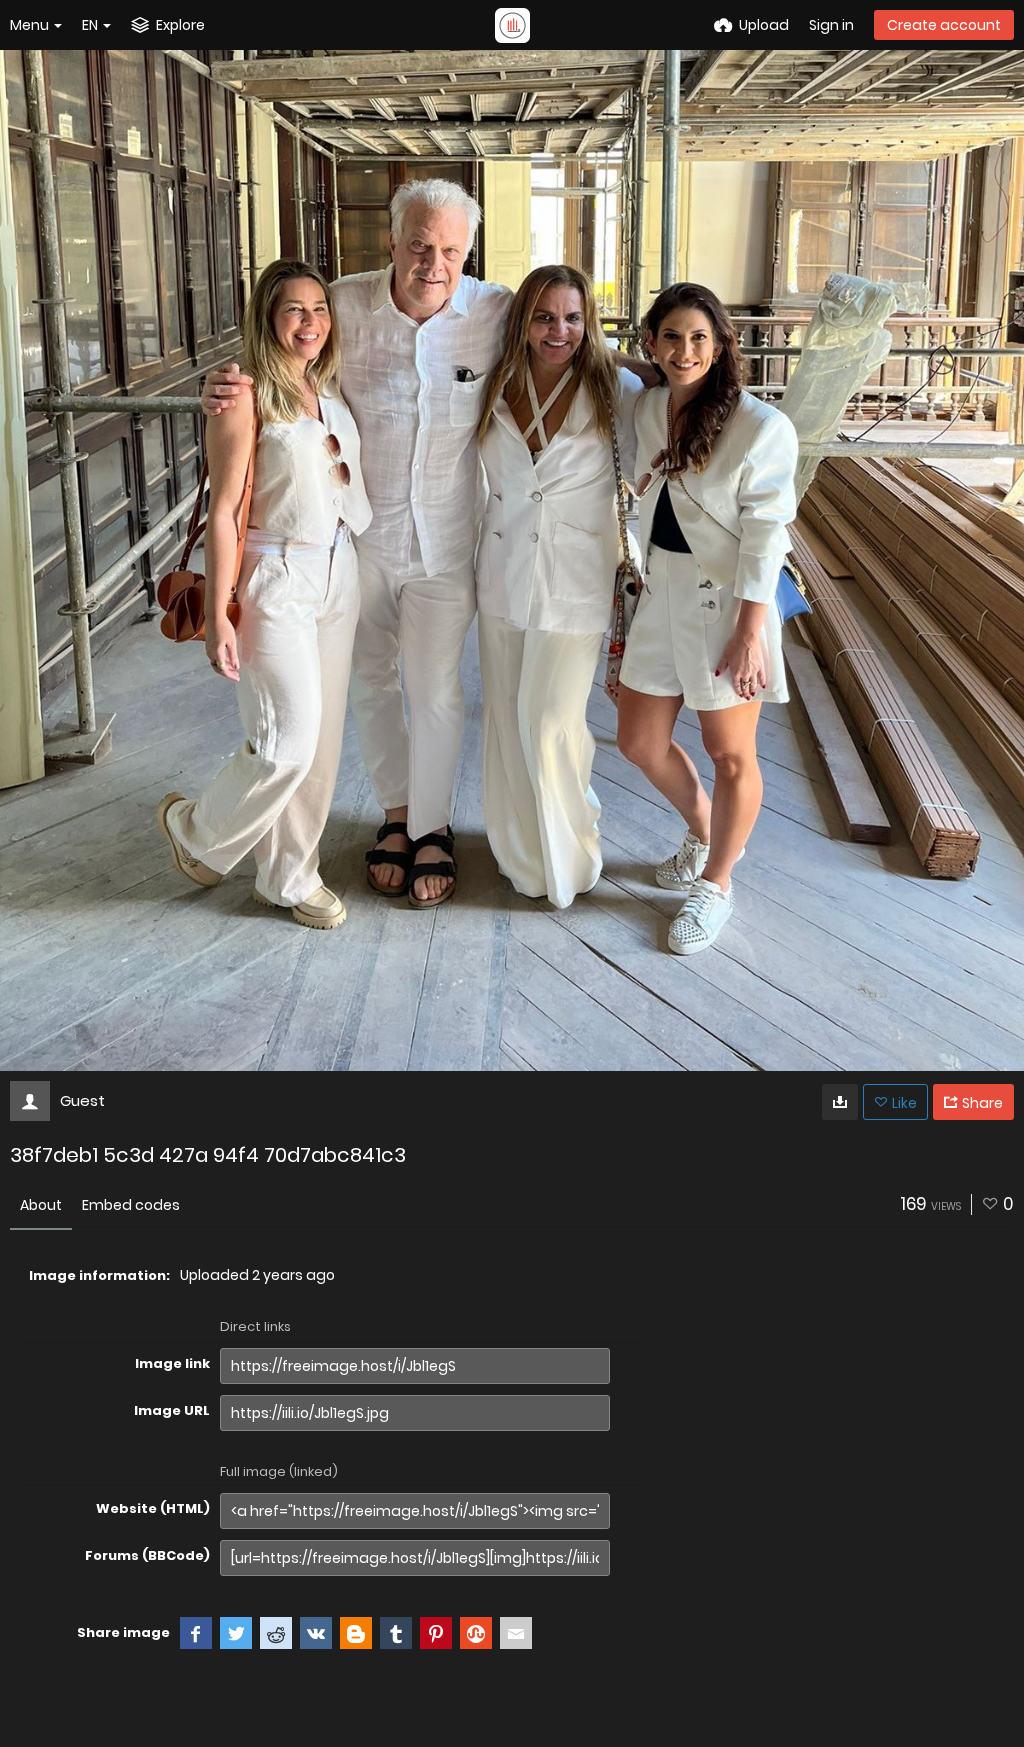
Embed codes (131, 1205)
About (41, 1205)
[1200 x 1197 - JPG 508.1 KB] (840, 1102)
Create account (944, 25)
